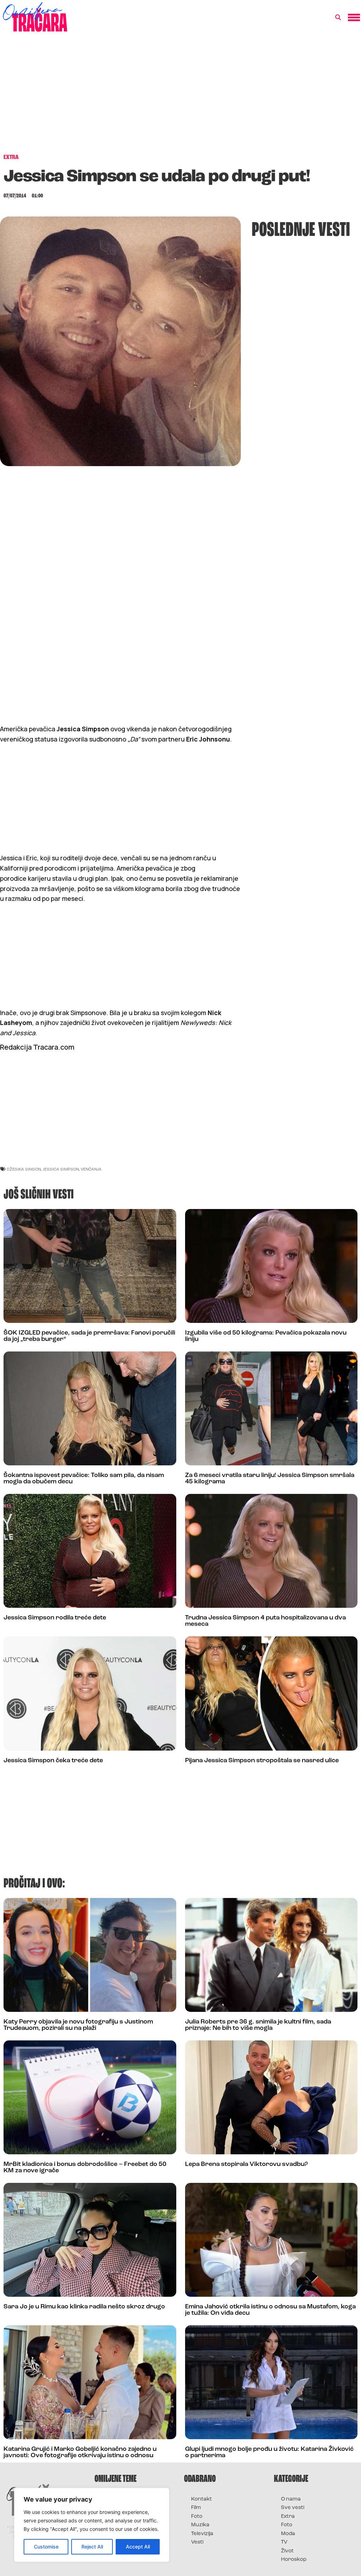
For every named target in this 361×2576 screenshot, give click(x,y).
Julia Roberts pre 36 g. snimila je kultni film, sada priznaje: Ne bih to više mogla (258, 2025)
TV (284, 2542)
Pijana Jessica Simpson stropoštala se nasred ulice (262, 1761)
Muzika (200, 2525)
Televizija (202, 2534)
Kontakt (201, 2499)
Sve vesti (293, 2508)
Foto (197, 2517)
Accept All (138, 2547)
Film (196, 2508)
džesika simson (24, 1169)
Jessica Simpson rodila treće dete (55, 1618)
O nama (291, 2499)
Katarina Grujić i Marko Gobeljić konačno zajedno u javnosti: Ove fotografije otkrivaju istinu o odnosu (80, 2453)
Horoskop (294, 2560)
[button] (338, 18)
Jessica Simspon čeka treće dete (53, 1761)
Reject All (92, 2547)
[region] (92, 2525)
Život (287, 2551)
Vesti (197, 2542)
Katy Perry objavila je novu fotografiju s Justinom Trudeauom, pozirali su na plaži (78, 2025)
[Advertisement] (180, 97)
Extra (288, 2517)
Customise (46, 2547)
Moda (288, 2534)
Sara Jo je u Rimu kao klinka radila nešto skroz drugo (84, 2307)
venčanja (91, 1169)
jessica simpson (61, 1169)
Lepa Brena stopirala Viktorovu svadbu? (246, 2165)
